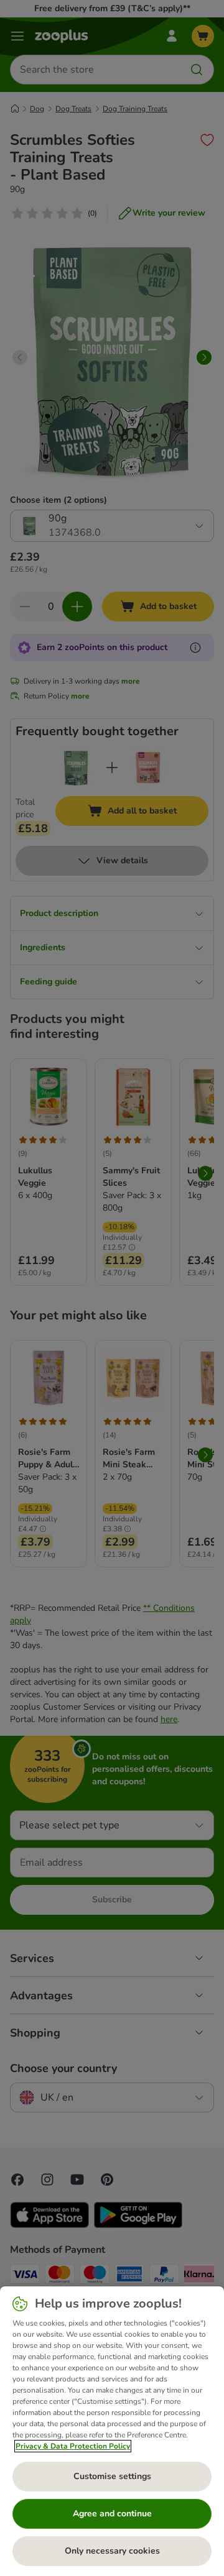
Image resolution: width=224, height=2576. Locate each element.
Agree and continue (112, 2514)
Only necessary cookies (112, 2551)
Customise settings (112, 2476)
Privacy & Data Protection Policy (73, 2446)
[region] (112, 2431)
